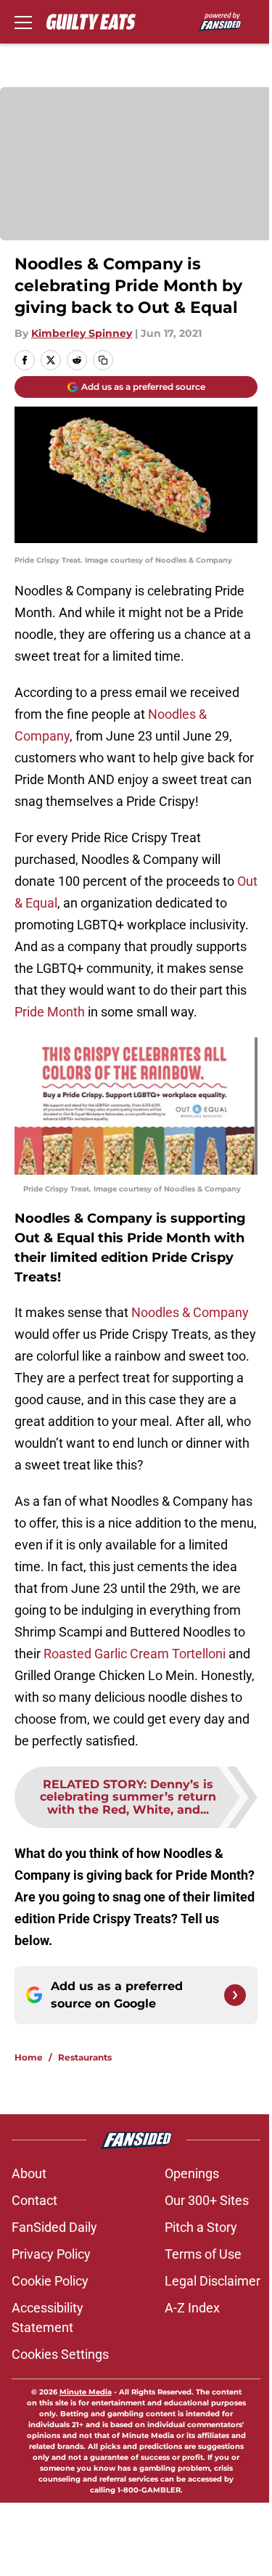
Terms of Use (203, 2254)
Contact (34, 2200)
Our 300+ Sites (207, 2200)
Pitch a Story (201, 2227)
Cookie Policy (50, 2281)
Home (29, 2057)
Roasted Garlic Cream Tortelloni (135, 1654)
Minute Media (86, 2392)
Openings (192, 2173)
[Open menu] (23, 22)
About (29, 2173)
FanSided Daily (54, 2227)
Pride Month (50, 1012)
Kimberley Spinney (82, 333)
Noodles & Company (190, 1312)
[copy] (103, 360)
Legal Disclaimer (213, 2281)
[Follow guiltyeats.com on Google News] (235, 1995)
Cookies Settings (60, 2354)
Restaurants (85, 2057)
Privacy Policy (51, 2254)
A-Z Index (192, 2308)
